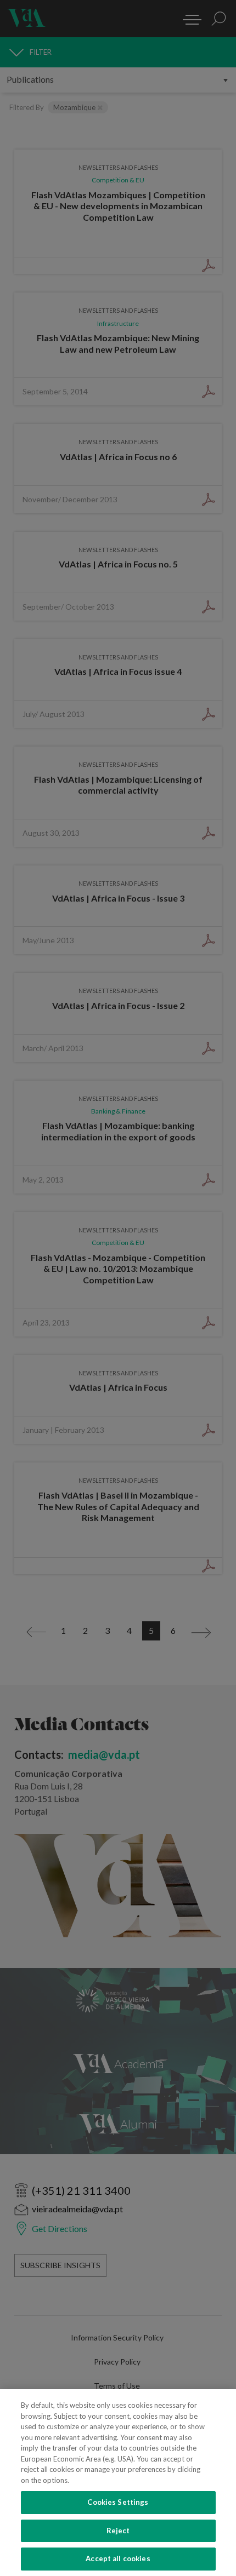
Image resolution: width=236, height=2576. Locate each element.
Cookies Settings (118, 2502)
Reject (118, 2531)
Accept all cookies (118, 2558)
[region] (118, 2483)
